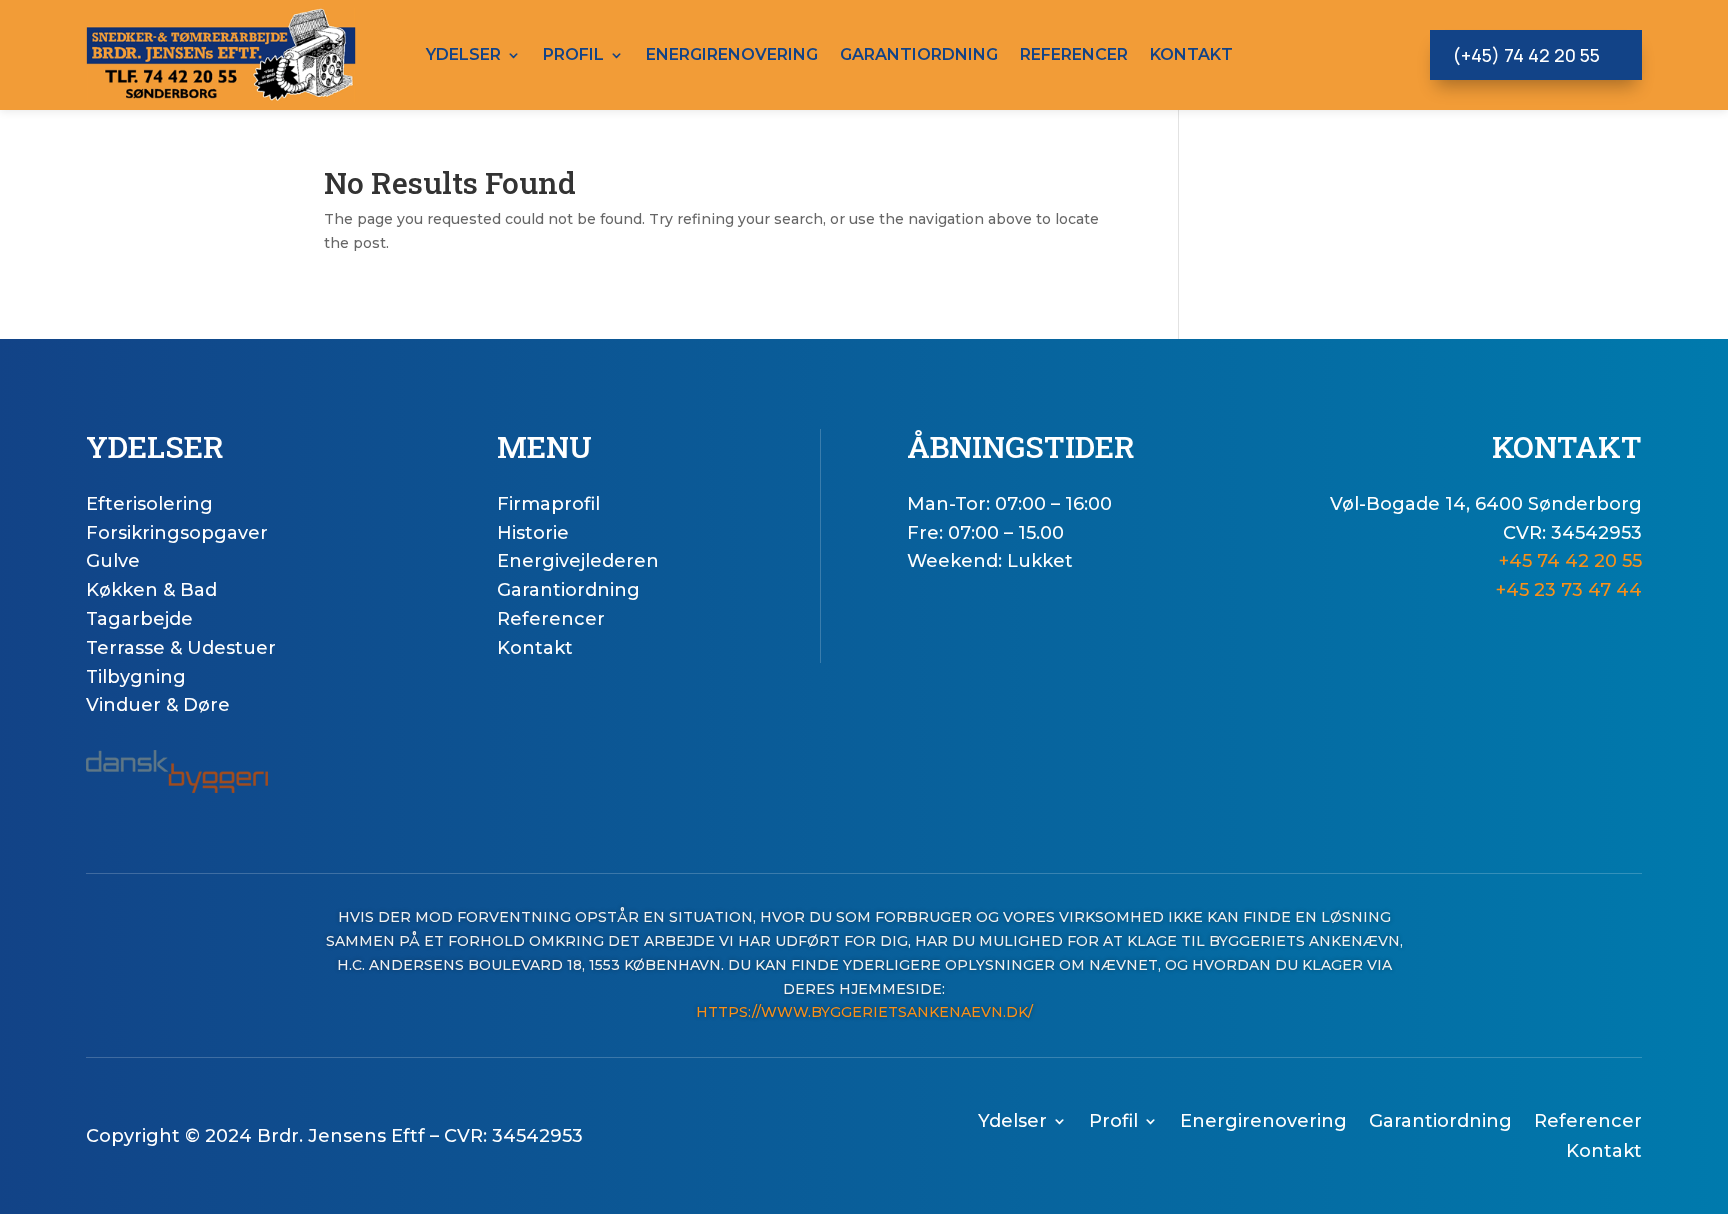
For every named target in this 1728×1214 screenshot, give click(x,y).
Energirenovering (732, 54)
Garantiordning (919, 54)
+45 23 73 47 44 (1569, 590)
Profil (573, 54)
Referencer (1074, 54)
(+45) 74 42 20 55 (1526, 55)
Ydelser (463, 54)
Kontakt (1191, 54)
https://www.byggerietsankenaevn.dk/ (864, 1012)
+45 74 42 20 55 (1570, 561)
